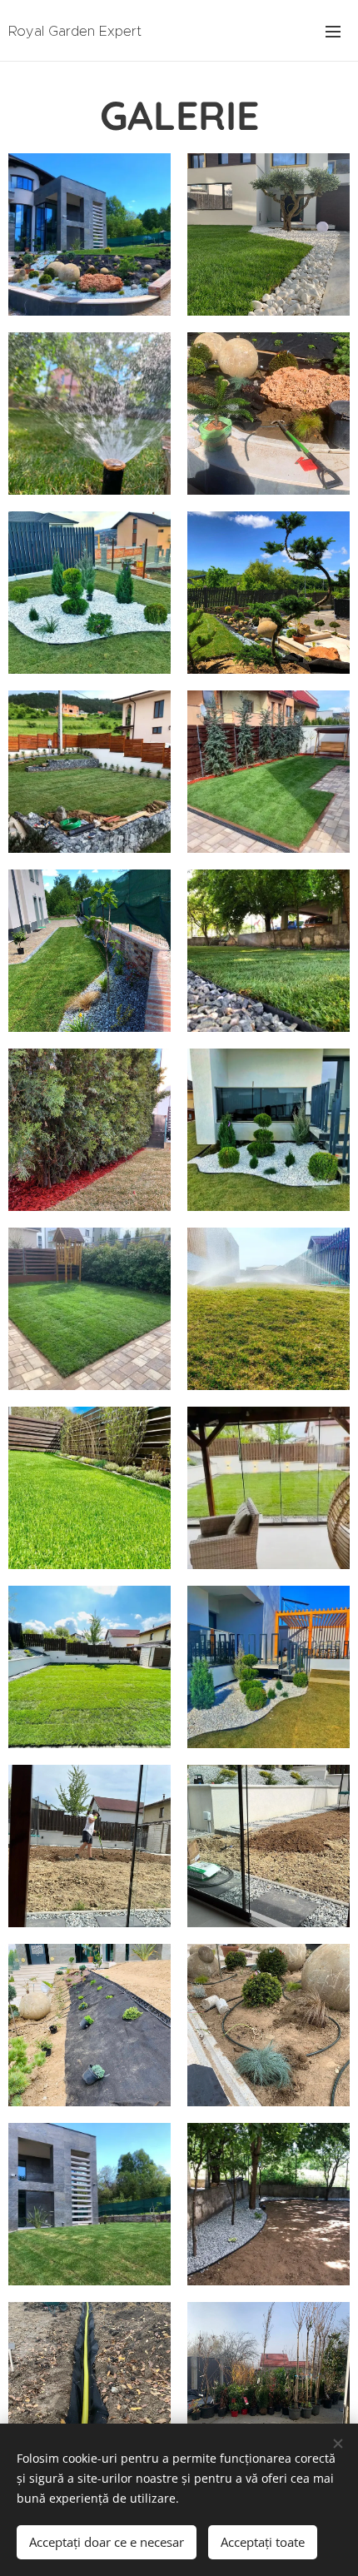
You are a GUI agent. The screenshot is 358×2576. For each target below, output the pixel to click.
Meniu (333, 31)
